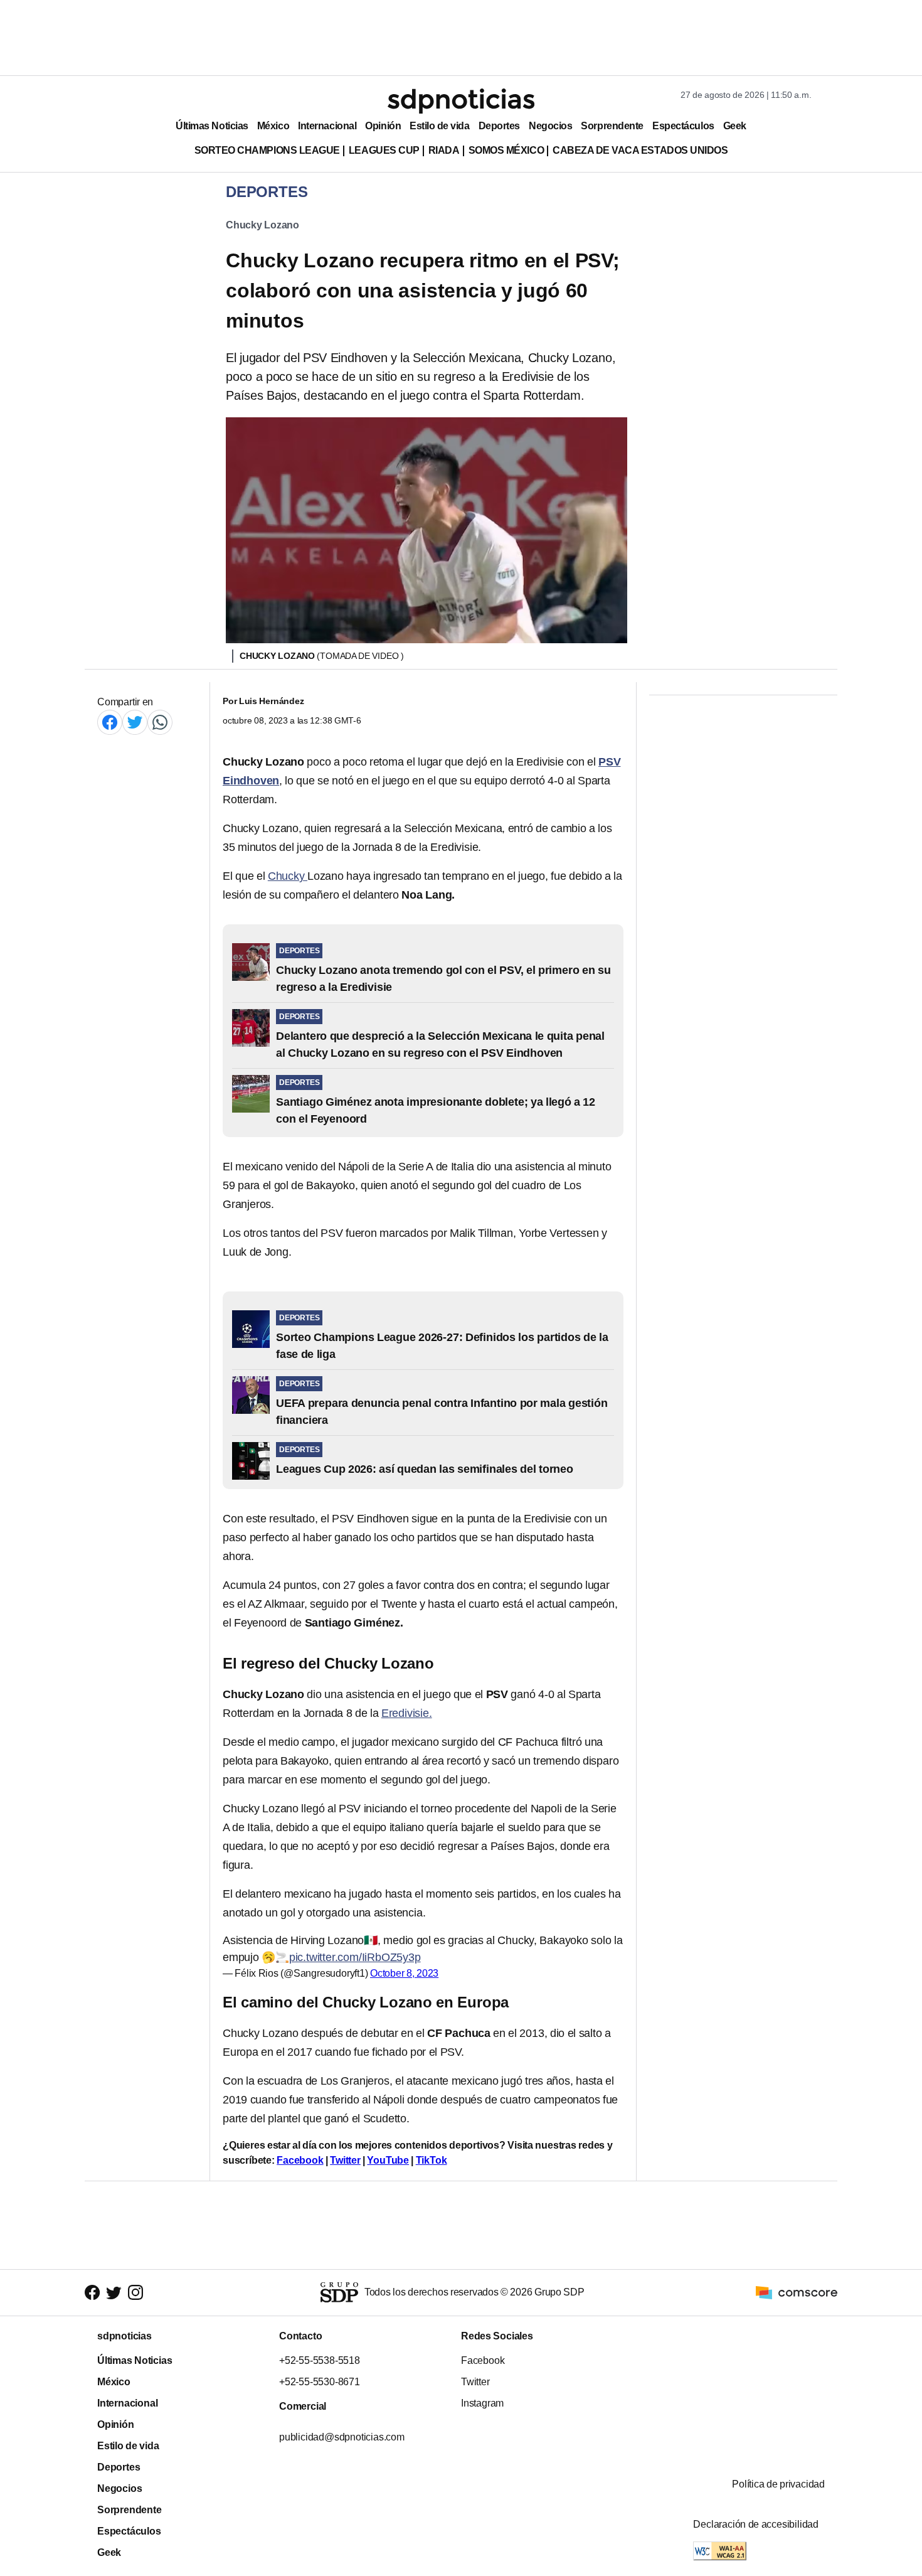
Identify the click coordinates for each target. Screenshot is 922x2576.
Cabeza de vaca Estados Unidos (640, 150)
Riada (444, 150)
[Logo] (461, 101)
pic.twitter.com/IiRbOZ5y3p (355, 1957)
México (273, 126)
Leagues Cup (384, 150)
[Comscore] (797, 2292)
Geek (735, 126)
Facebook (300, 2160)
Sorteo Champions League (267, 150)
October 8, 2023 (404, 1973)
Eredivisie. (407, 1713)
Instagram (482, 2403)
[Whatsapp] (160, 722)
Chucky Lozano (262, 225)
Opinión (383, 126)
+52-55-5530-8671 (320, 2382)
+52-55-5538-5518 (320, 2360)
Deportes (499, 126)
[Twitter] (135, 722)
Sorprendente (612, 126)
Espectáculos (683, 126)
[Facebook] (110, 722)
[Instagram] (135, 2293)
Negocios (550, 126)
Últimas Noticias (212, 126)
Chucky (288, 876)
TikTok (432, 2160)
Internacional (327, 126)
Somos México (506, 150)
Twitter (345, 2160)
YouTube (388, 2160)
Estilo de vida (439, 126)
